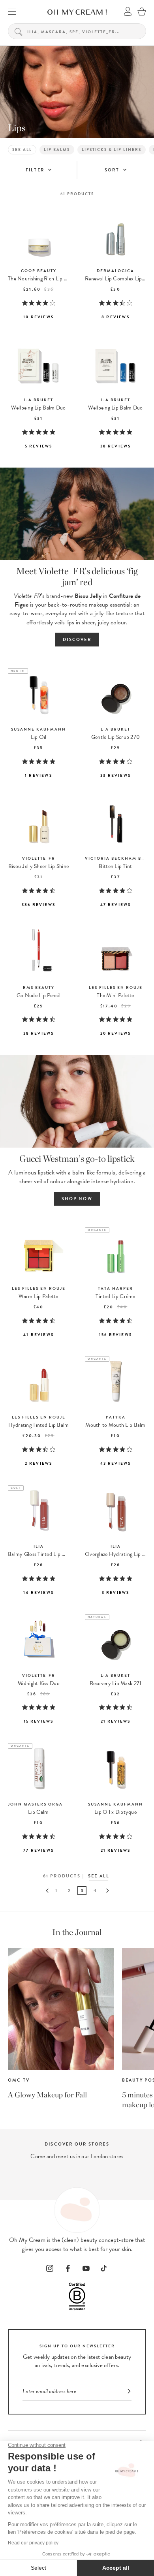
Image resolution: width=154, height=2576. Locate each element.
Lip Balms (57, 149)
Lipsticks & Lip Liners (112, 149)
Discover (77, 640)
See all (22, 149)
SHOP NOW (77, 1199)
